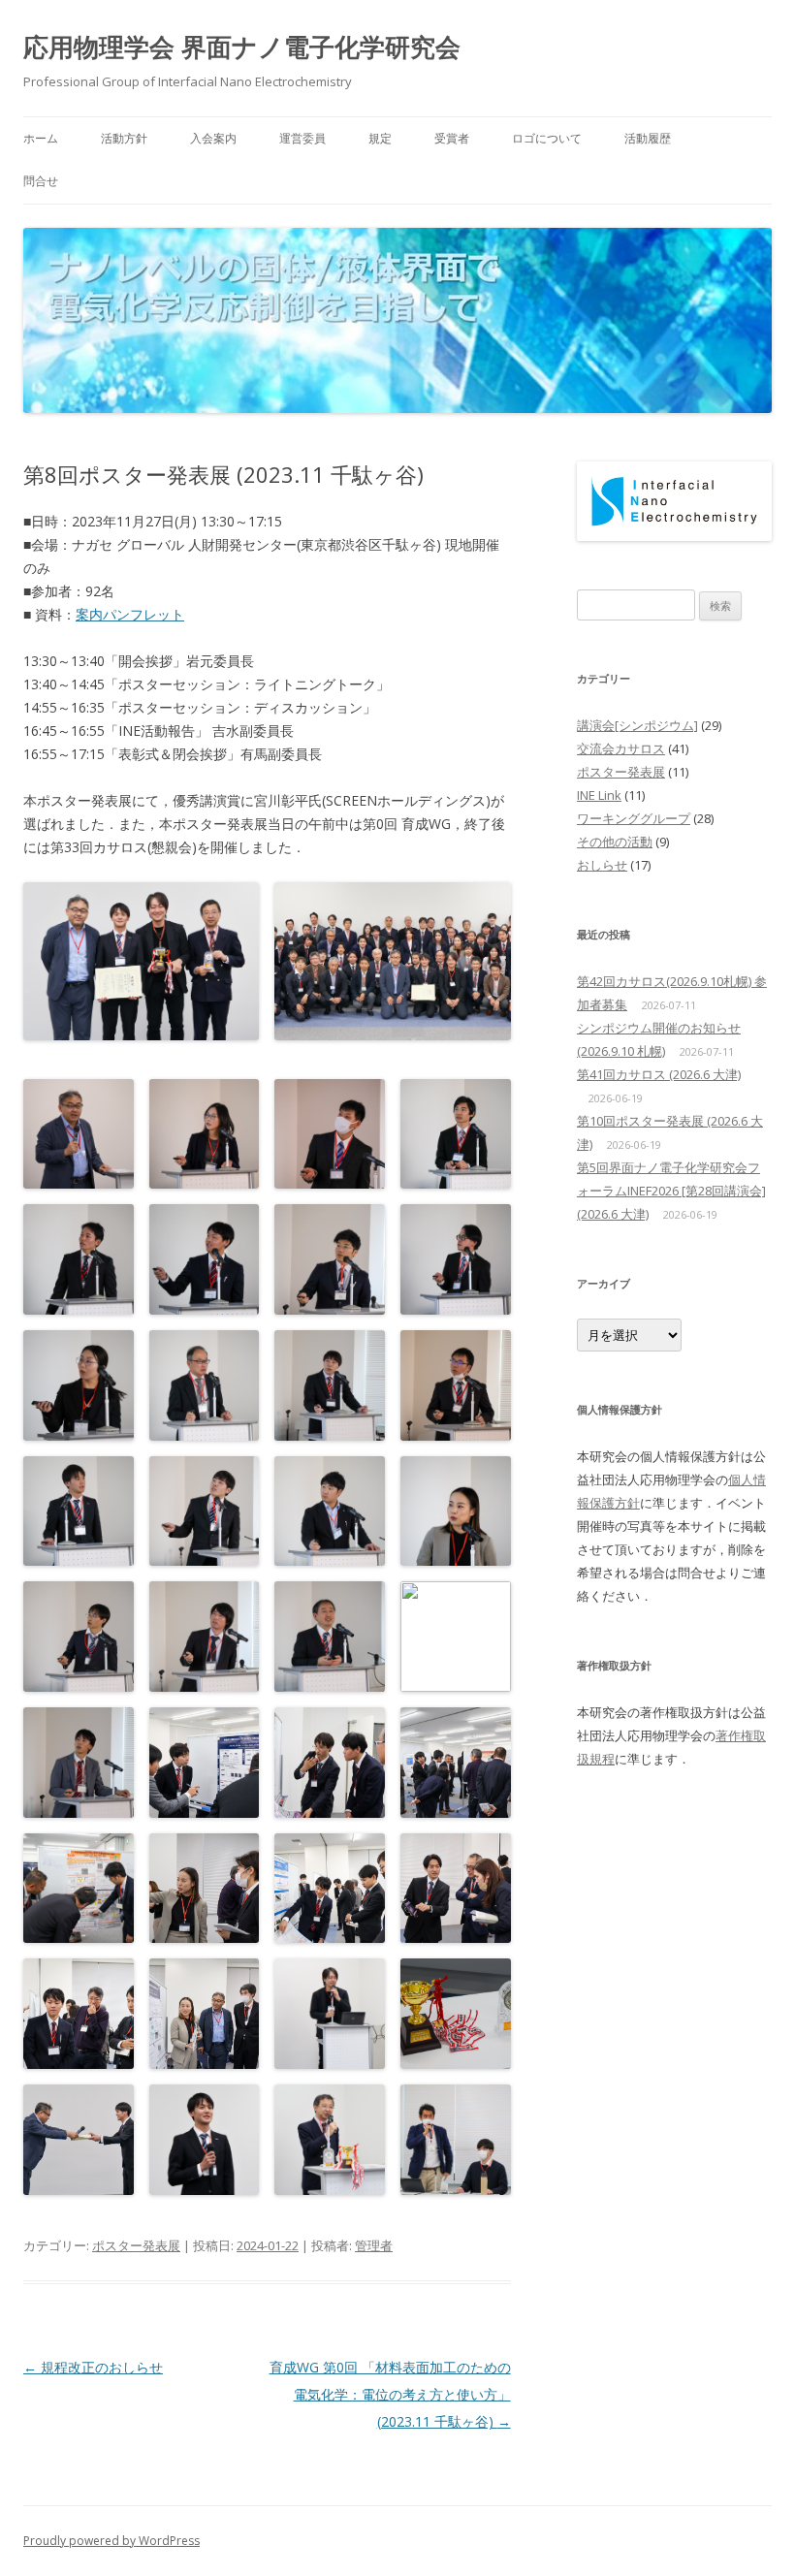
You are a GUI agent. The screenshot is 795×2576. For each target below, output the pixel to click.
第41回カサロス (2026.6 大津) (659, 1074)
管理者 (374, 2245)
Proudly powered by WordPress (111, 2541)
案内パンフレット (130, 614)
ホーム (41, 138)
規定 (380, 138)
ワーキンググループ (634, 818)
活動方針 (124, 138)
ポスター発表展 (136, 2245)
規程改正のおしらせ (93, 2367)
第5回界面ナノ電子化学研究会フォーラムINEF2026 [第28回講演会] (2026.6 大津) (671, 1191)
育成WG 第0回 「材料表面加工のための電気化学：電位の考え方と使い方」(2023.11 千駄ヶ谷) (390, 2394)
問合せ (41, 181)
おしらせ (602, 865)
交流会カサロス (621, 748)
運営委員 (302, 138)
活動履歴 (648, 138)
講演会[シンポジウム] (637, 725)
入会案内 (213, 138)
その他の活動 (615, 842)
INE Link (599, 795)
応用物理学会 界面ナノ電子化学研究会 (242, 47)
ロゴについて (547, 138)
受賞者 (452, 138)
